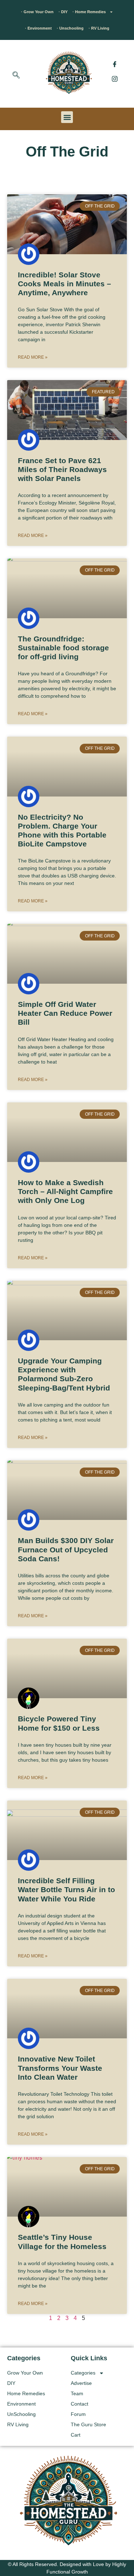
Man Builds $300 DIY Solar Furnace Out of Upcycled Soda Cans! (66, 1549)
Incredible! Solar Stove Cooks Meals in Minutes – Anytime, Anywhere (64, 284)
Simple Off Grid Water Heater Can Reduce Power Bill (65, 1013)
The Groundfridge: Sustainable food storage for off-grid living (63, 648)
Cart (76, 2435)
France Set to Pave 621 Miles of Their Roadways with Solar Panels (62, 469)
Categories (83, 2373)
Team (77, 2393)
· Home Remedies (89, 12)
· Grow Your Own (37, 12)
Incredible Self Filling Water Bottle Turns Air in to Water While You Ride (66, 1889)
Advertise (81, 2383)
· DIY (63, 12)
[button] (16, 76)
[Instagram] (115, 78)
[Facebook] (115, 64)
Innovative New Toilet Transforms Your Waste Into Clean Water (60, 2068)
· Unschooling (70, 28)
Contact (80, 2404)
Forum (78, 2414)
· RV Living (99, 28)
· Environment (38, 28)
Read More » (33, 357)
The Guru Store (88, 2424)
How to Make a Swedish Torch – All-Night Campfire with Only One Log (65, 1191)
